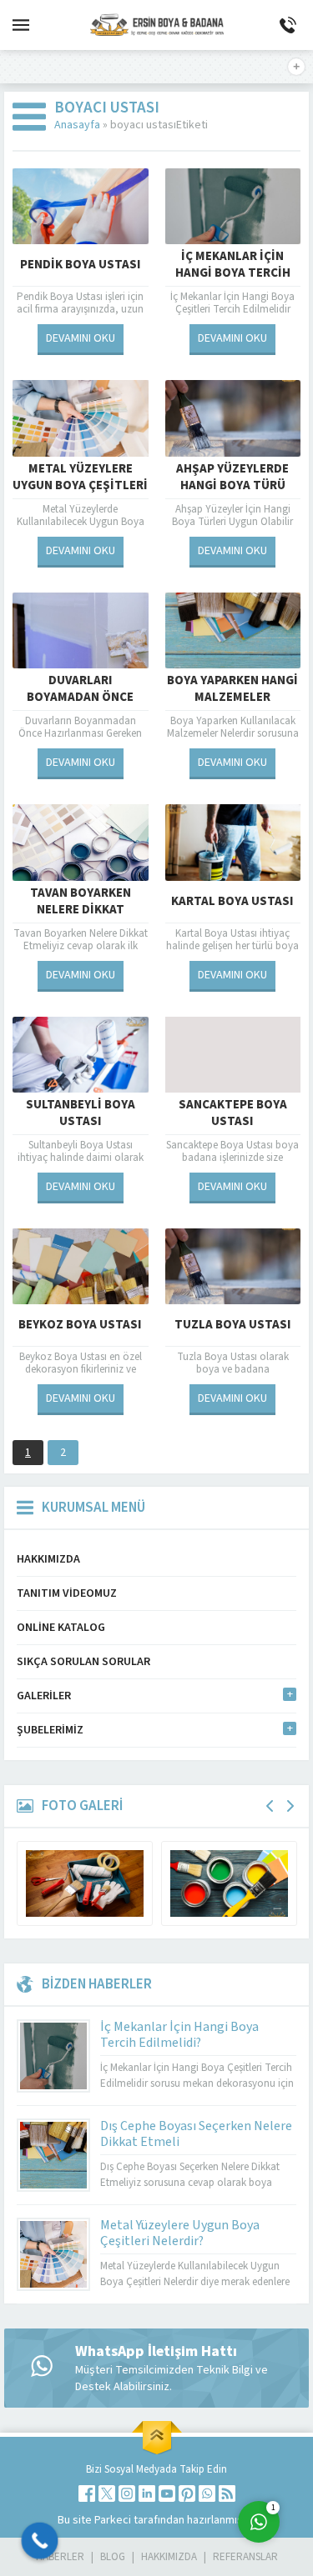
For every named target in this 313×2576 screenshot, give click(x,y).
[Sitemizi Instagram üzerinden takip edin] (127, 2493)
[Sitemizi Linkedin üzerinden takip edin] (147, 2493)
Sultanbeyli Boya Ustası (81, 1113)
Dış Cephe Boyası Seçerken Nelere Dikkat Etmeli (196, 2134)
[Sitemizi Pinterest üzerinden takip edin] (187, 2493)
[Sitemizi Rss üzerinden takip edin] (227, 2493)
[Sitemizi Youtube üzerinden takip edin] (167, 2493)
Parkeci (114, 2520)
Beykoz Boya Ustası (80, 1325)
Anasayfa (77, 125)
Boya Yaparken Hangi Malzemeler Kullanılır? (232, 698)
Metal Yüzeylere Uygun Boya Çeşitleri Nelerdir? (80, 486)
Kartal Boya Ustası (232, 901)
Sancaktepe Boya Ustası (233, 1113)
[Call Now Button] (40, 2541)
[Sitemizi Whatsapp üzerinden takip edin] (207, 2493)
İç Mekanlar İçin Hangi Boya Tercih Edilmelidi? (233, 273)
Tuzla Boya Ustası (233, 1325)
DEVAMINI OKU (81, 338)
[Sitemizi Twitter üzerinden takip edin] (107, 2493)
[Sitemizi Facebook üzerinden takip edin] (87, 2493)
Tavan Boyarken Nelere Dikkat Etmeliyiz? (81, 910)
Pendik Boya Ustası (81, 265)
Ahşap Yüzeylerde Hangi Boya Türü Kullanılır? (232, 486)
